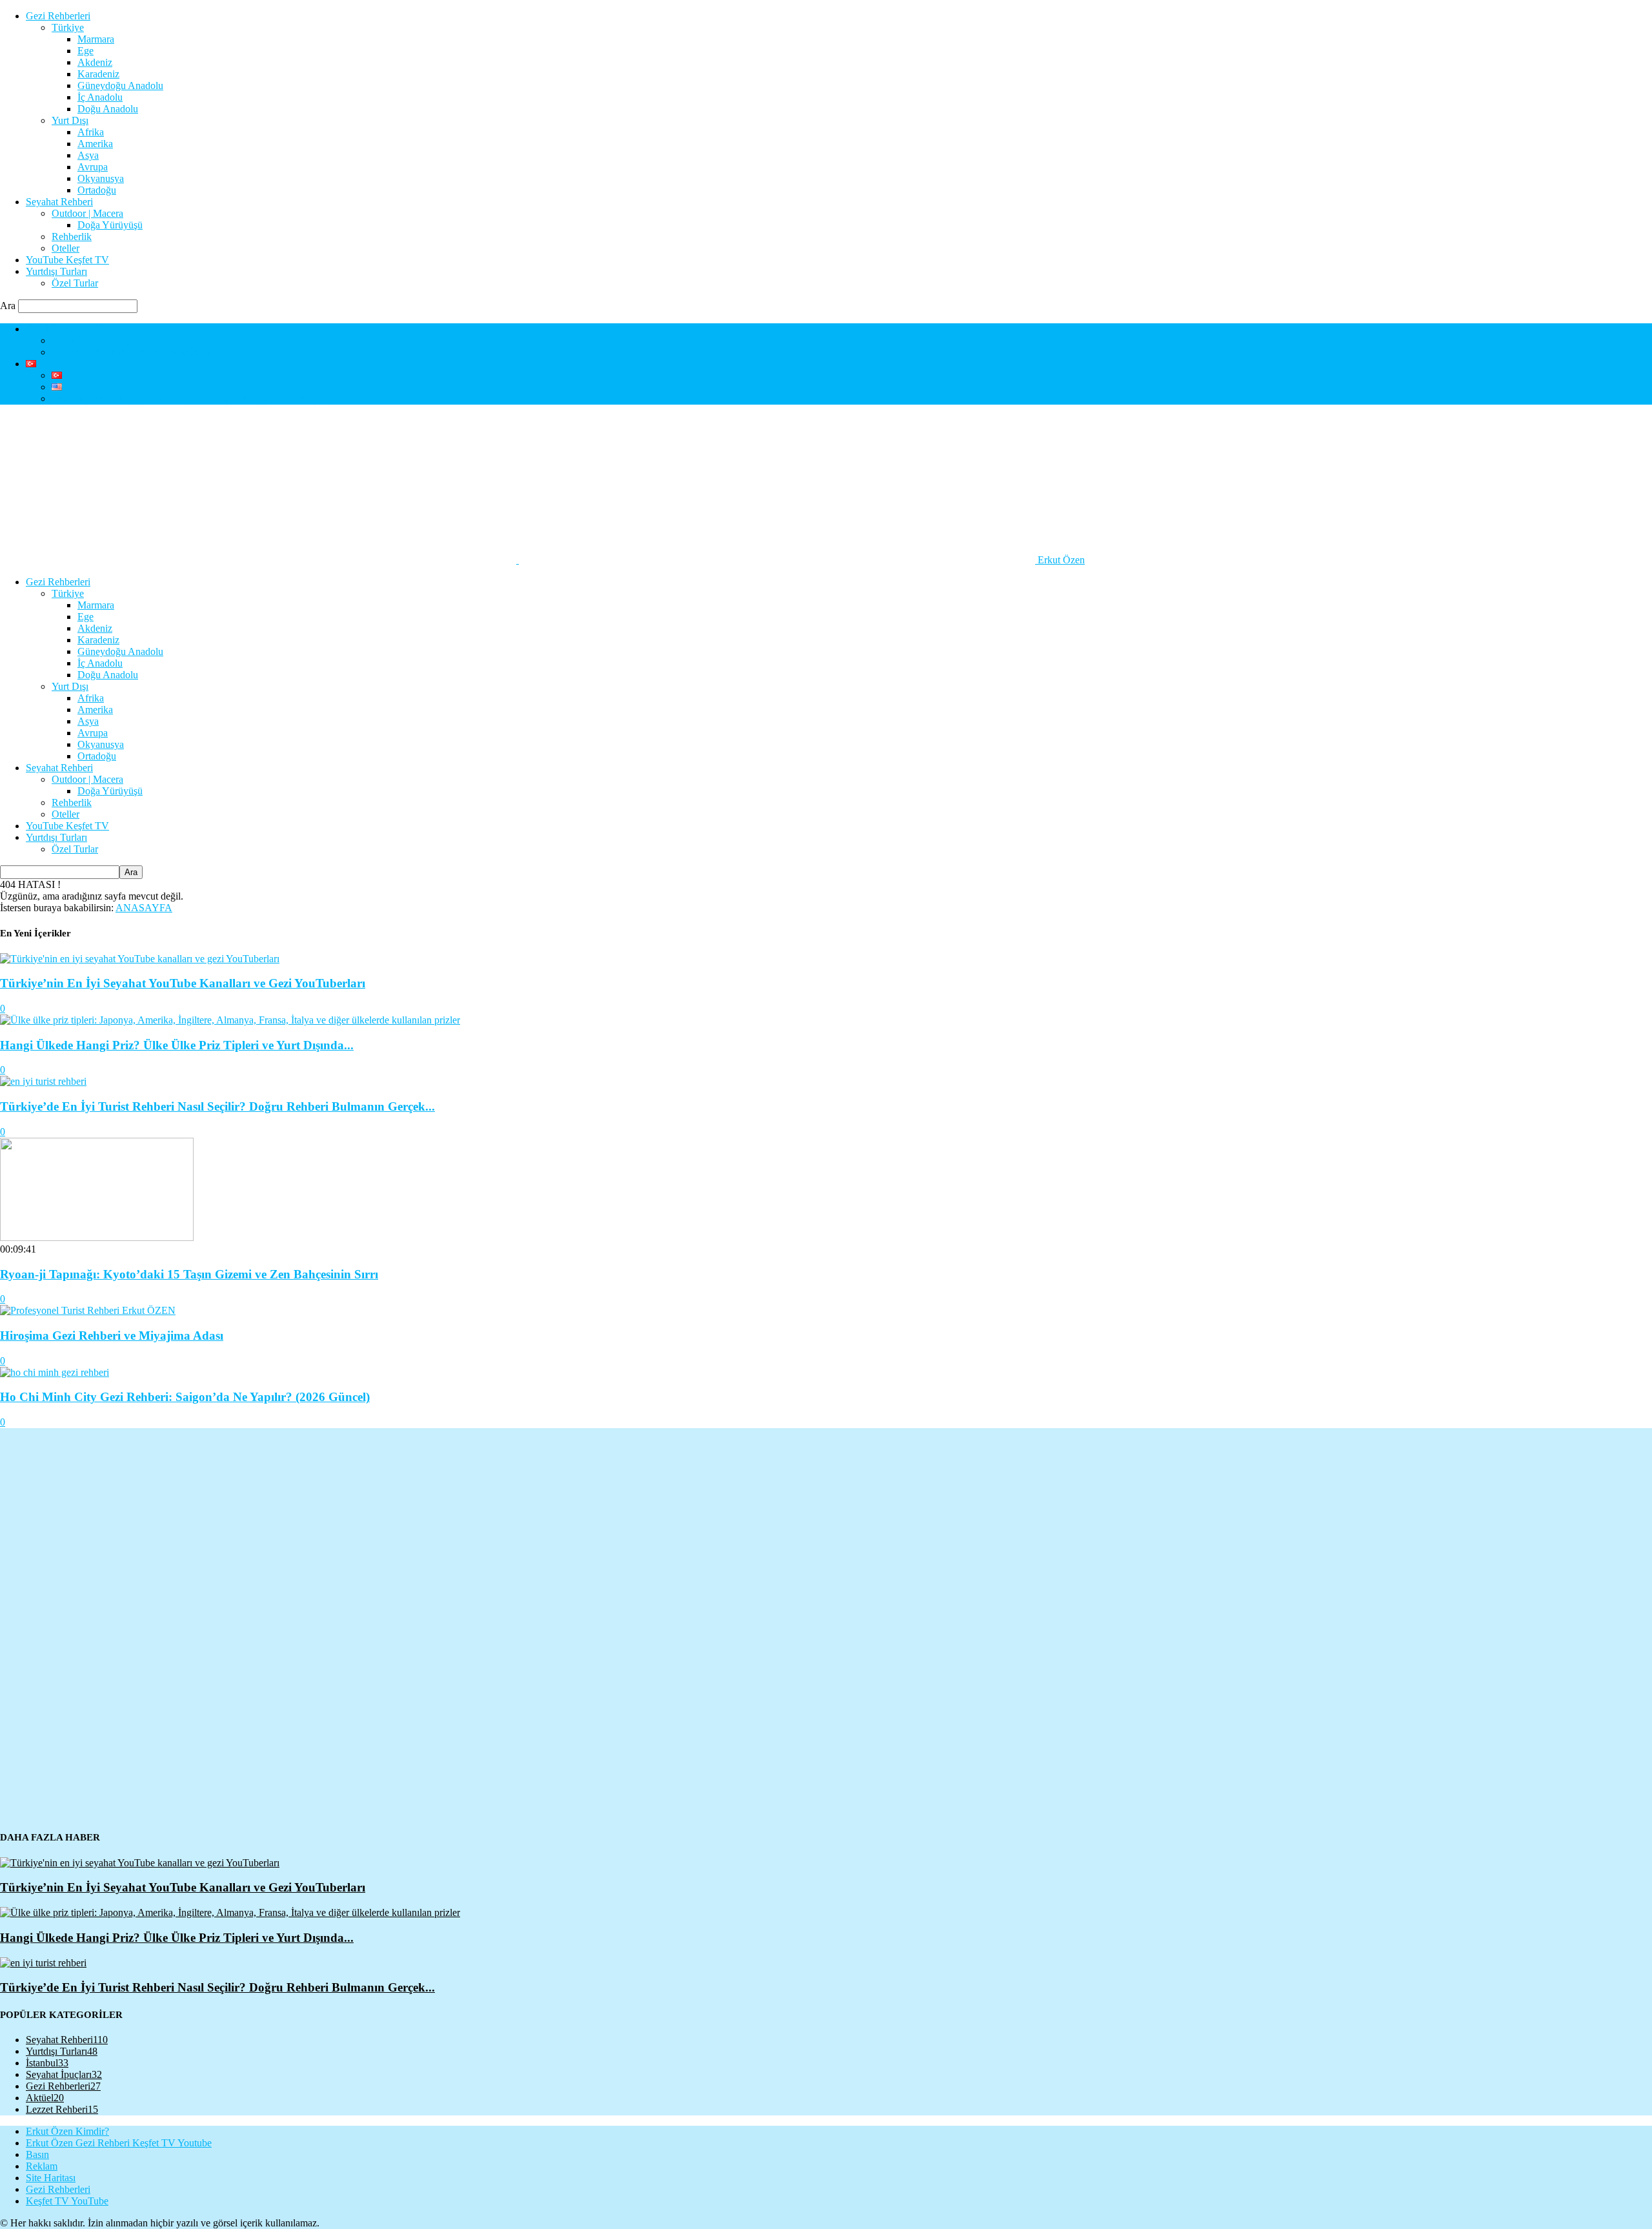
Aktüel (45, 2098)
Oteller (65, 248)
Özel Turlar (75, 283)
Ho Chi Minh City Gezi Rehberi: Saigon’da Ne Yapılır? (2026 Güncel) (185, 1397)
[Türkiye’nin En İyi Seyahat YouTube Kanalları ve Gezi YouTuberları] (140, 959)
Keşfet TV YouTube (67, 2201)
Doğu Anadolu (108, 109)
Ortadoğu (97, 190)
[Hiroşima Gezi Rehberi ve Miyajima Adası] (88, 1310)
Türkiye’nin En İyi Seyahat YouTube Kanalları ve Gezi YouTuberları (183, 983)
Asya (88, 155)
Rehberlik (72, 237)
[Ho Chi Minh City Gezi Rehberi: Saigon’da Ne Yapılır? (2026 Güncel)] (55, 1372)
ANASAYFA (144, 908)
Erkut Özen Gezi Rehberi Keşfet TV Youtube (119, 2143)
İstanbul (47, 2063)
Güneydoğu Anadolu (120, 86)
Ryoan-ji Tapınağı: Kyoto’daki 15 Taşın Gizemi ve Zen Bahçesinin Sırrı (189, 1274)
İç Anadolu (100, 97)
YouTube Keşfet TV (67, 260)
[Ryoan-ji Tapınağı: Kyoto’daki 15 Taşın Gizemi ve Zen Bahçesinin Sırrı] (97, 1237)
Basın (37, 2154)
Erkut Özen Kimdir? (67, 329)
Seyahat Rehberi (59, 202)
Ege (86, 51)
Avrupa (93, 167)
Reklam (42, 2166)
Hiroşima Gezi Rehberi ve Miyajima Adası (112, 1336)
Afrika (91, 132)
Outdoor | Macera (87, 213)
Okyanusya (101, 178)
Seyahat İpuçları (64, 2074)
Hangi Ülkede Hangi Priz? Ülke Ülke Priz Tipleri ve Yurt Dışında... (177, 1045)
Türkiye (68, 27)
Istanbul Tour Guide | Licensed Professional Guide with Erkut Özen (190, 398)
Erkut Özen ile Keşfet (96, 340)
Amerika (95, 144)
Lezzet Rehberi (62, 2109)
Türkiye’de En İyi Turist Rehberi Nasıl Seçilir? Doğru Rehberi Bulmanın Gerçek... (217, 1106)
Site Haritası (51, 2178)
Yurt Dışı (70, 120)
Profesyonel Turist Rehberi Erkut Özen (131, 352)
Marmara (96, 39)
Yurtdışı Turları (56, 271)
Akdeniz (95, 62)
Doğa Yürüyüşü (110, 225)
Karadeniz (98, 74)
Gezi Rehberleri (58, 16)
